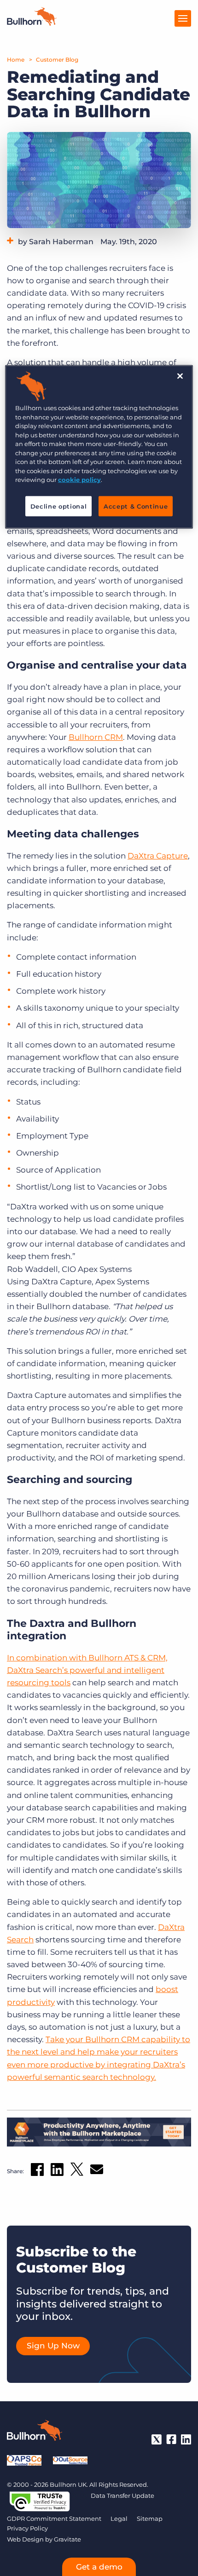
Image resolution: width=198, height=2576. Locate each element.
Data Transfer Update (122, 2496)
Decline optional (58, 506)
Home (16, 60)
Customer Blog (57, 60)
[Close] (180, 376)
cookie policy (79, 480)
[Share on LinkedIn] (57, 2171)
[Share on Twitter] (77, 2171)
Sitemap (150, 2519)
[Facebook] (171, 2439)
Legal (119, 2519)
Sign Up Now (53, 2346)
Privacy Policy (27, 2528)
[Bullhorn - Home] (35, 2432)
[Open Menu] (183, 18)
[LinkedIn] (186, 2439)
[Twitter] (157, 2439)
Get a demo (99, 2567)
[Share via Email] (97, 2171)
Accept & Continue (136, 506)
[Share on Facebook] (37, 2171)
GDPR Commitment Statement (54, 2519)
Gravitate (67, 2539)
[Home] (32, 23)
